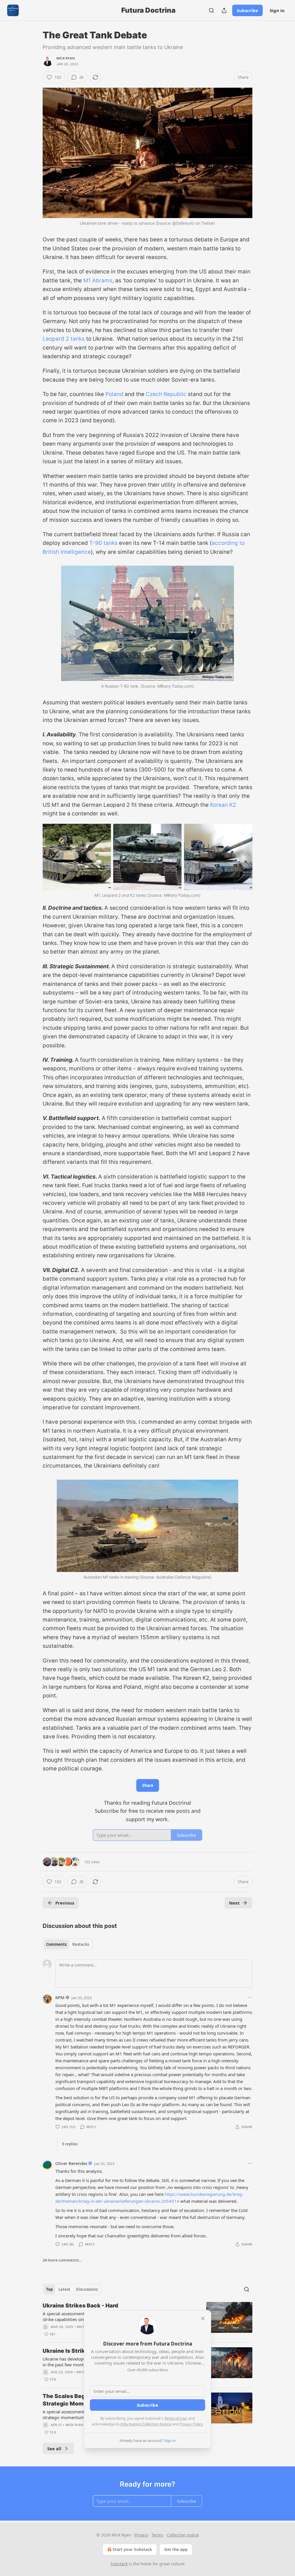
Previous (65, 1903)
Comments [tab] (56, 1944)
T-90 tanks (103, 543)
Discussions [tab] (87, 2289)
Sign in (277, 10)
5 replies (70, 2144)
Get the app (176, 2549)
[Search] (211, 10)
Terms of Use (175, 2418)
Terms (157, 2535)
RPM (60, 1997)
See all (54, 2449)
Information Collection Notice (146, 2424)
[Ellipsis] (249, 1997)
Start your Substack (132, 2549)
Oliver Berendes (71, 2163)
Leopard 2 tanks (64, 339)
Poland (114, 394)
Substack (119, 2564)
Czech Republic (166, 394)
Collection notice (183, 2535)
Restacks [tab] (81, 1944)
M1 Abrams (98, 281)
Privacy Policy (191, 2424)
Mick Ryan (66, 58)
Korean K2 (223, 805)
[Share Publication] (224, 10)
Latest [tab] (64, 2289)
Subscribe (247, 10)
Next (234, 1903)
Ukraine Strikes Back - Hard (80, 2306)
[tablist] (68, 1944)
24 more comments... (62, 2260)
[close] (203, 2318)
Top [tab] (49, 2289)
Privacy (141, 2535)
